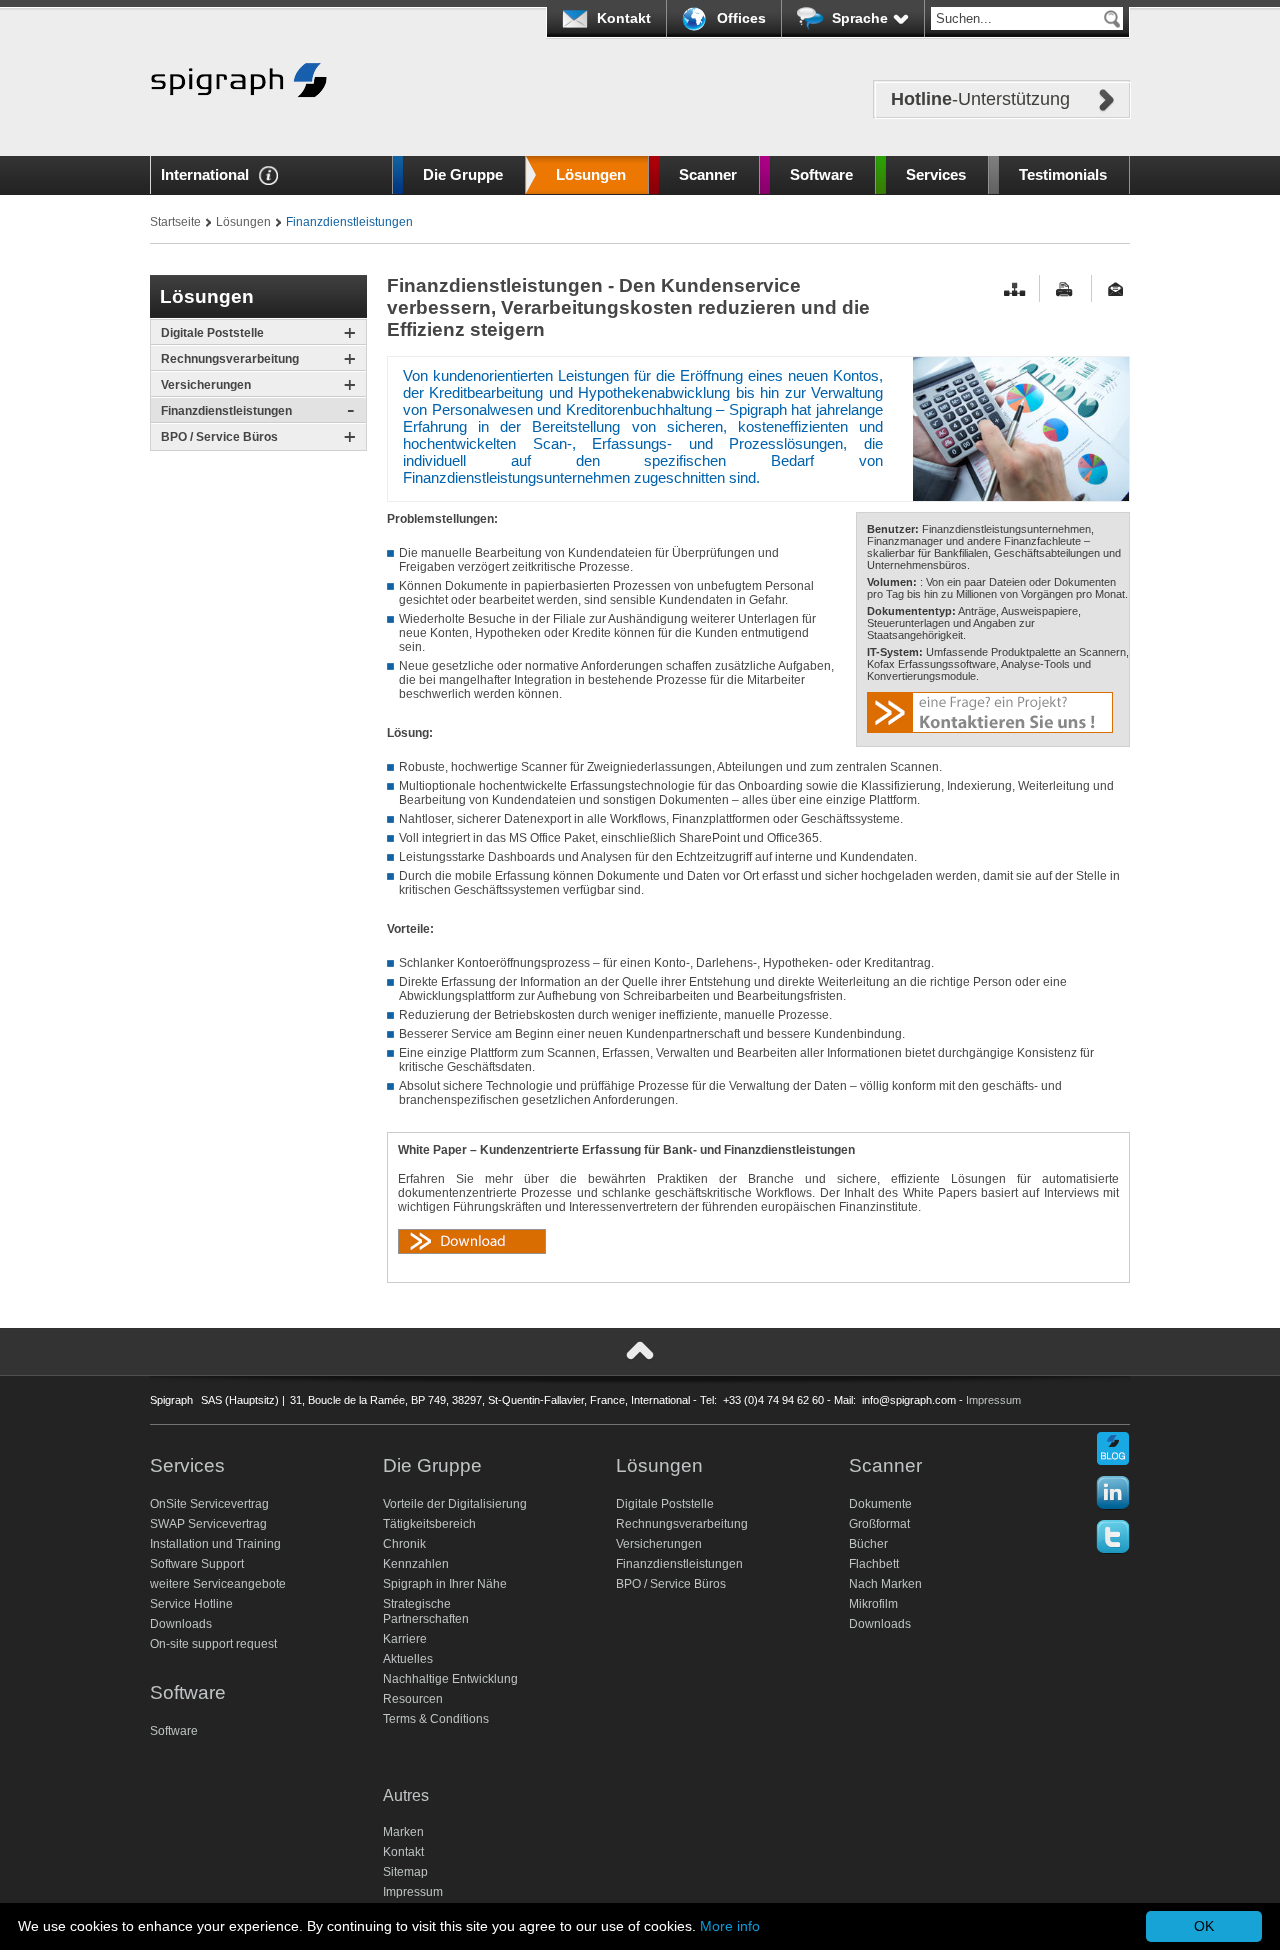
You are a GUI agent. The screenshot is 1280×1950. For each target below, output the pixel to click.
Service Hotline (191, 1604)
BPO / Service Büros (219, 437)
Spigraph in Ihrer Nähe (445, 1584)
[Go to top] (640, 1351)
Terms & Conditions (436, 1719)
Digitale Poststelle (212, 333)
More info (730, 1926)
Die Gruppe (463, 174)
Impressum (993, 1400)
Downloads (181, 1624)
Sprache (860, 18)
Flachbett (874, 1564)
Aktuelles (408, 1659)
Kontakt (624, 18)
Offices (741, 18)
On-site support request (213, 1644)
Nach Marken (885, 1584)
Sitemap (405, 1872)
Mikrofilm (873, 1604)
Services (936, 174)
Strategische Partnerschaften (426, 1611)
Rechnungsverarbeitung (230, 359)
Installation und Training (215, 1544)
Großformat (879, 1524)
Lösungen (591, 174)
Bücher (868, 1544)
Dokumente (880, 1504)
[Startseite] (239, 127)
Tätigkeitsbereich (429, 1524)
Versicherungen (206, 385)
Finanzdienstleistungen (226, 411)
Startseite (175, 222)
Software (821, 174)
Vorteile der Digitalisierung (455, 1504)
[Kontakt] (1119, 289)
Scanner (708, 174)
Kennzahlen (416, 1564)
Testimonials (1063, 174)
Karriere (405, 1639)
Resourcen (413, 1699)
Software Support (197, 1564)
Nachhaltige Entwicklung (450, 1679)
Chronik (404, 1544)
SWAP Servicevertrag (208, 1524)
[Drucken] (1067, 289)
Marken (403, 1832)
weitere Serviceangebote (218, 1584)
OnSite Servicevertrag (209, 1504)
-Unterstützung (980, 99)
